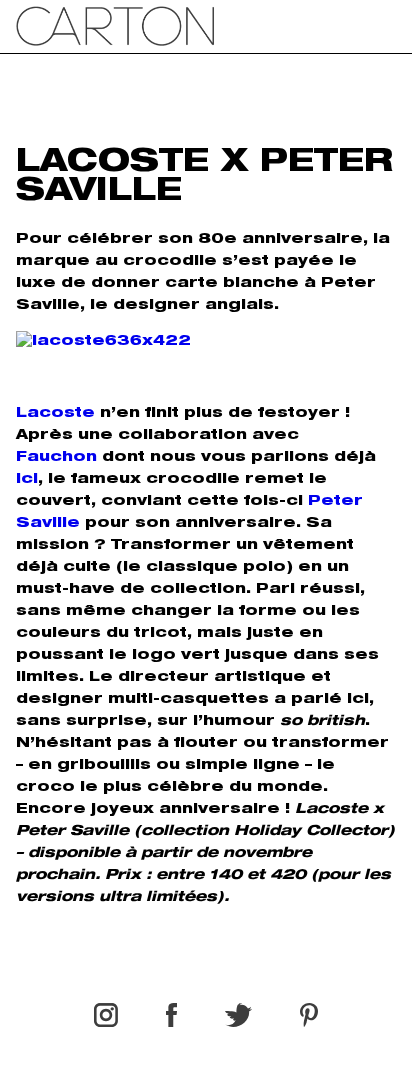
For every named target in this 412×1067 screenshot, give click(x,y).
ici (27, 480)
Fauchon (56, 458)
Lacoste (55, 414)
